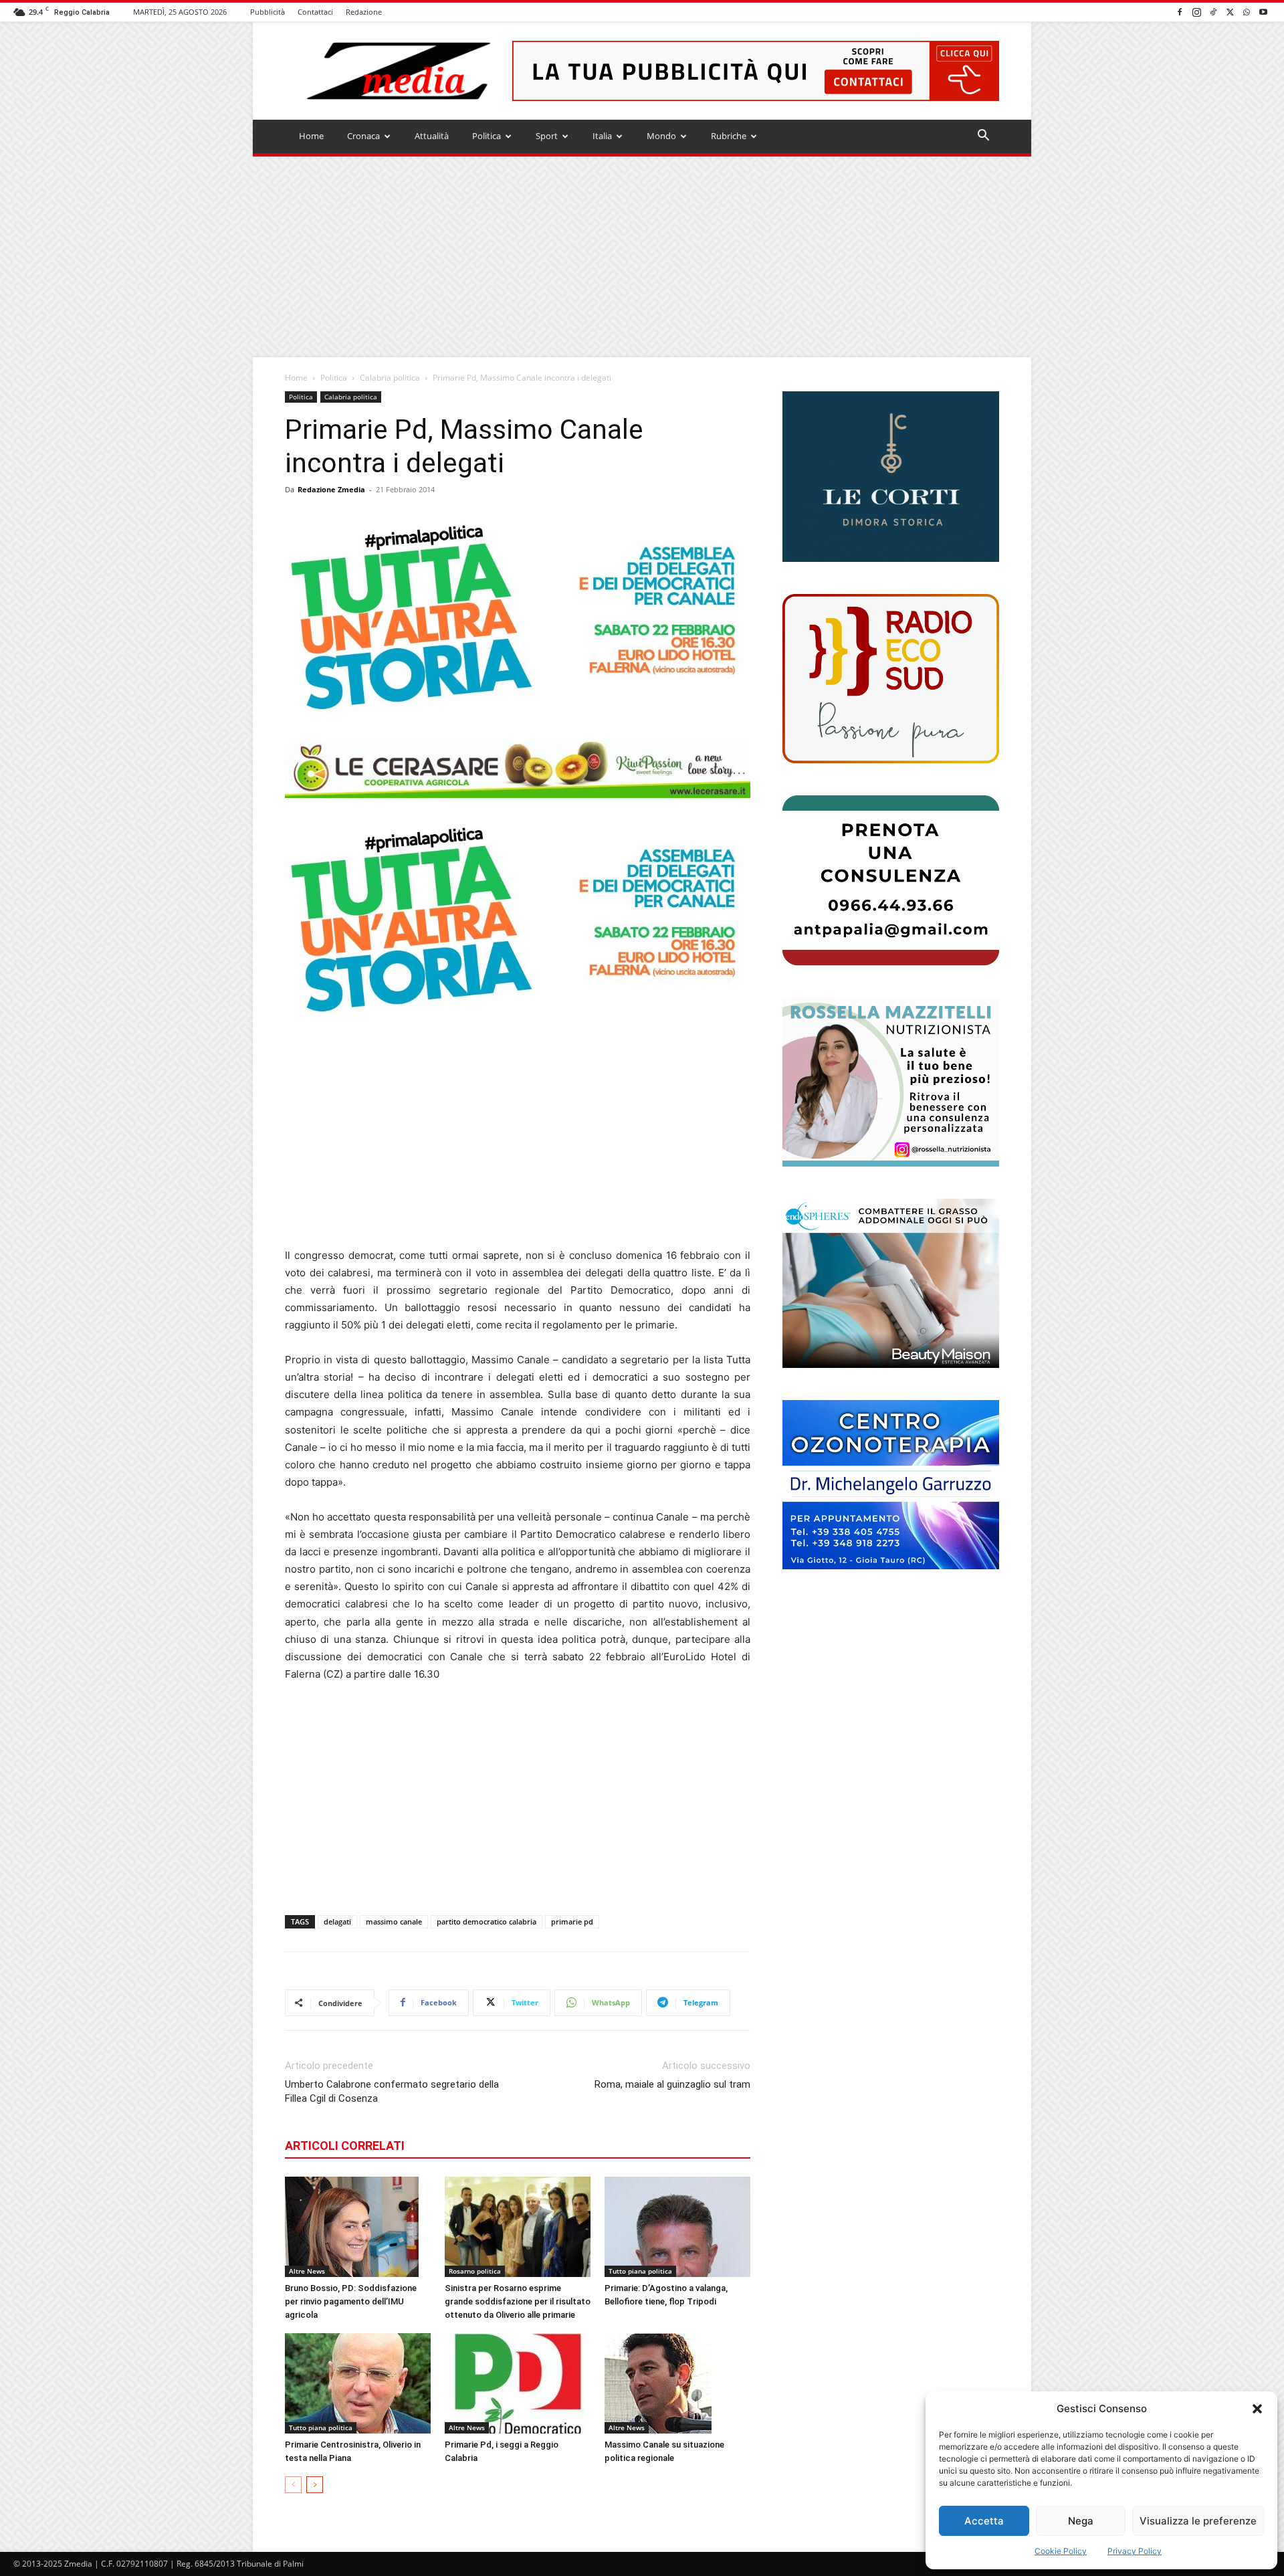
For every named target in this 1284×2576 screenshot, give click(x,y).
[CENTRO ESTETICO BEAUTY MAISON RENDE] (891, 1283)
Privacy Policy (1135, 2551)
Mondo (661, 136)
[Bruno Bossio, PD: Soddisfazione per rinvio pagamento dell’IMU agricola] (358, 2227)
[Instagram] (1196, 12)
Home (311, 136)
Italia (602, 136)
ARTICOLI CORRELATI (345, 2146)
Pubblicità (267, 12)
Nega (1081, 2521)
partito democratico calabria (487, 1921)
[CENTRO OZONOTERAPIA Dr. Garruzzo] (891, 1485)
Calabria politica (390, 378)
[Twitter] (1230, 12)
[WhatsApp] (1247, 12)
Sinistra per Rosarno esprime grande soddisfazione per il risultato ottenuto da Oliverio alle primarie (518, 2301)
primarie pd (572, 1921)
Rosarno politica (475, 2271)
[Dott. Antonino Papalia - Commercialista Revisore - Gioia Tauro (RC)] (891, 880)
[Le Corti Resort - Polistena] (891, 477)
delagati (337, 1921)
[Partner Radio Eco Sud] (891, 679)
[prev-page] (293, 2485)
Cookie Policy (1061, 2551)
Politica (487, 136)
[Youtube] (1263, 12)
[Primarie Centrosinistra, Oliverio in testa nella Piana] (358, 2383)
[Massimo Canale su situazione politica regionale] (677, 2383)
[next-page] (315, 2485)
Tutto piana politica (640, 2271)
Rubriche (729, 136)
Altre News (307, 2271)
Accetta (984, 2521)
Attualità (432, 136)
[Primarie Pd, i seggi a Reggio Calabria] (518, 2383)
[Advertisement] (642, 257)
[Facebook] (1180, 12)
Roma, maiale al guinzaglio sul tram (672, 2084)
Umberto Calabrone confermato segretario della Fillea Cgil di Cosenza (392, 2091)
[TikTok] (1213, 12)
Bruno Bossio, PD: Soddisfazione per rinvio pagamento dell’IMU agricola (351, 2301)
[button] (1257, 2409)
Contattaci (315, 12)
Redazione (364, 12)
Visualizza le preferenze (1198, 2521)
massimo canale (394, 1921)
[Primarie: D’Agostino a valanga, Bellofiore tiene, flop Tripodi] (677, 2227)
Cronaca (363, 136)
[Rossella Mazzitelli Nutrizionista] (891, 1082)
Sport (547, 136)
